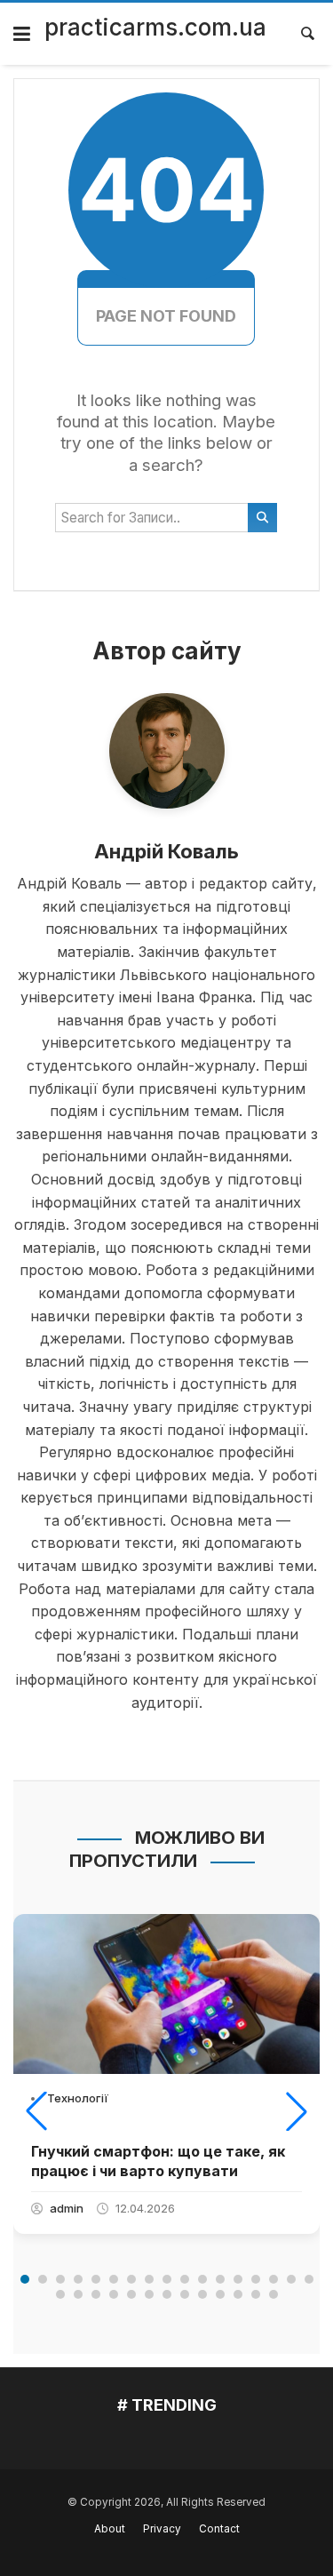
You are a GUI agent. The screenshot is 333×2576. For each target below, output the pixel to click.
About (110, 2529)
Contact (219, 2529)
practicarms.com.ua (155, 27)
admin (67, 2208)
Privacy (162, 2529)
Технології (78, 2098)
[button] (36, 2111)
